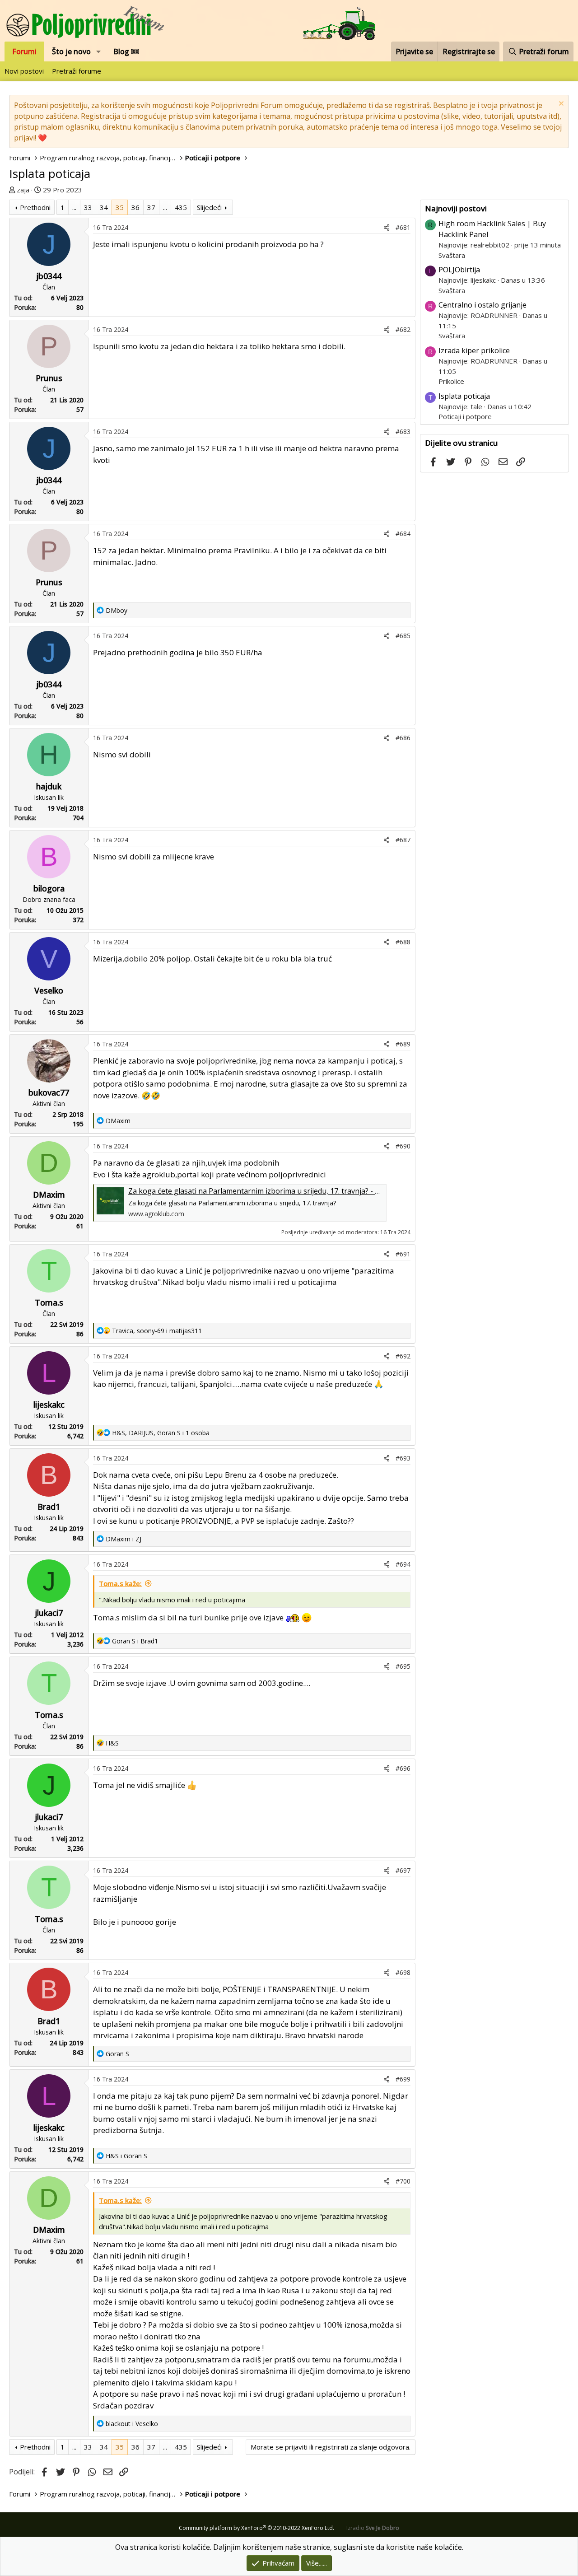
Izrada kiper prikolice (474, 350)
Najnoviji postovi (456, 208)
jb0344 (49, 276)
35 (120, 207)
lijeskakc (49, 1405)
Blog (122, 51)
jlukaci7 (49, 1613)
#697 (403, 1870)
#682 (403, 329)
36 (135, 207)
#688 (403, 942)
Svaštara (452, 255)
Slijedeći (209, 207)
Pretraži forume (77, 71)
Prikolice (451, 381)
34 (104, 207)
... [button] (74, 207)
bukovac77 (49, 1092)
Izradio (373, 2528)
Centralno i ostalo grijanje (482, 305)
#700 (403, 2181)
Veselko (49, 990)
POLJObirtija (459, 270)
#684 (403, 534)
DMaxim (49, 1195)
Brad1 (49, 1507)
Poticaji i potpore (465, 416)
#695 (403, 1666)
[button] (99, 51)
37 (151, 207)
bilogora (49, 888)
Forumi (24, 51)
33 (88, 207)
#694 (403, 1564)
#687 (403, 840)
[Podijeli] (387, 227)
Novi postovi (24, 71)
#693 (403, 1458)
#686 (403, 738)
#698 (403, 1972)
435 (181, 207)
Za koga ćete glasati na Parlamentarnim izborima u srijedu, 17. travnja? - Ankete (263, 1191)
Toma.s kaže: (120, 1583)
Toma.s (49, 1302)
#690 (403, 1146)
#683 (403, 432)
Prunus (49, 378)
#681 (403, 227)
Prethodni (35, 207)
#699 (403, 2079)
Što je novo (71, 51)
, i (157, 1331)
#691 (403, 1254)
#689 (403, 1044)
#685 (403, 636)
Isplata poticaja (464, 396)
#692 (403, 1356)
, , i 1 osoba (161, 1433)
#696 (403, 1768)
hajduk (49, 786)
